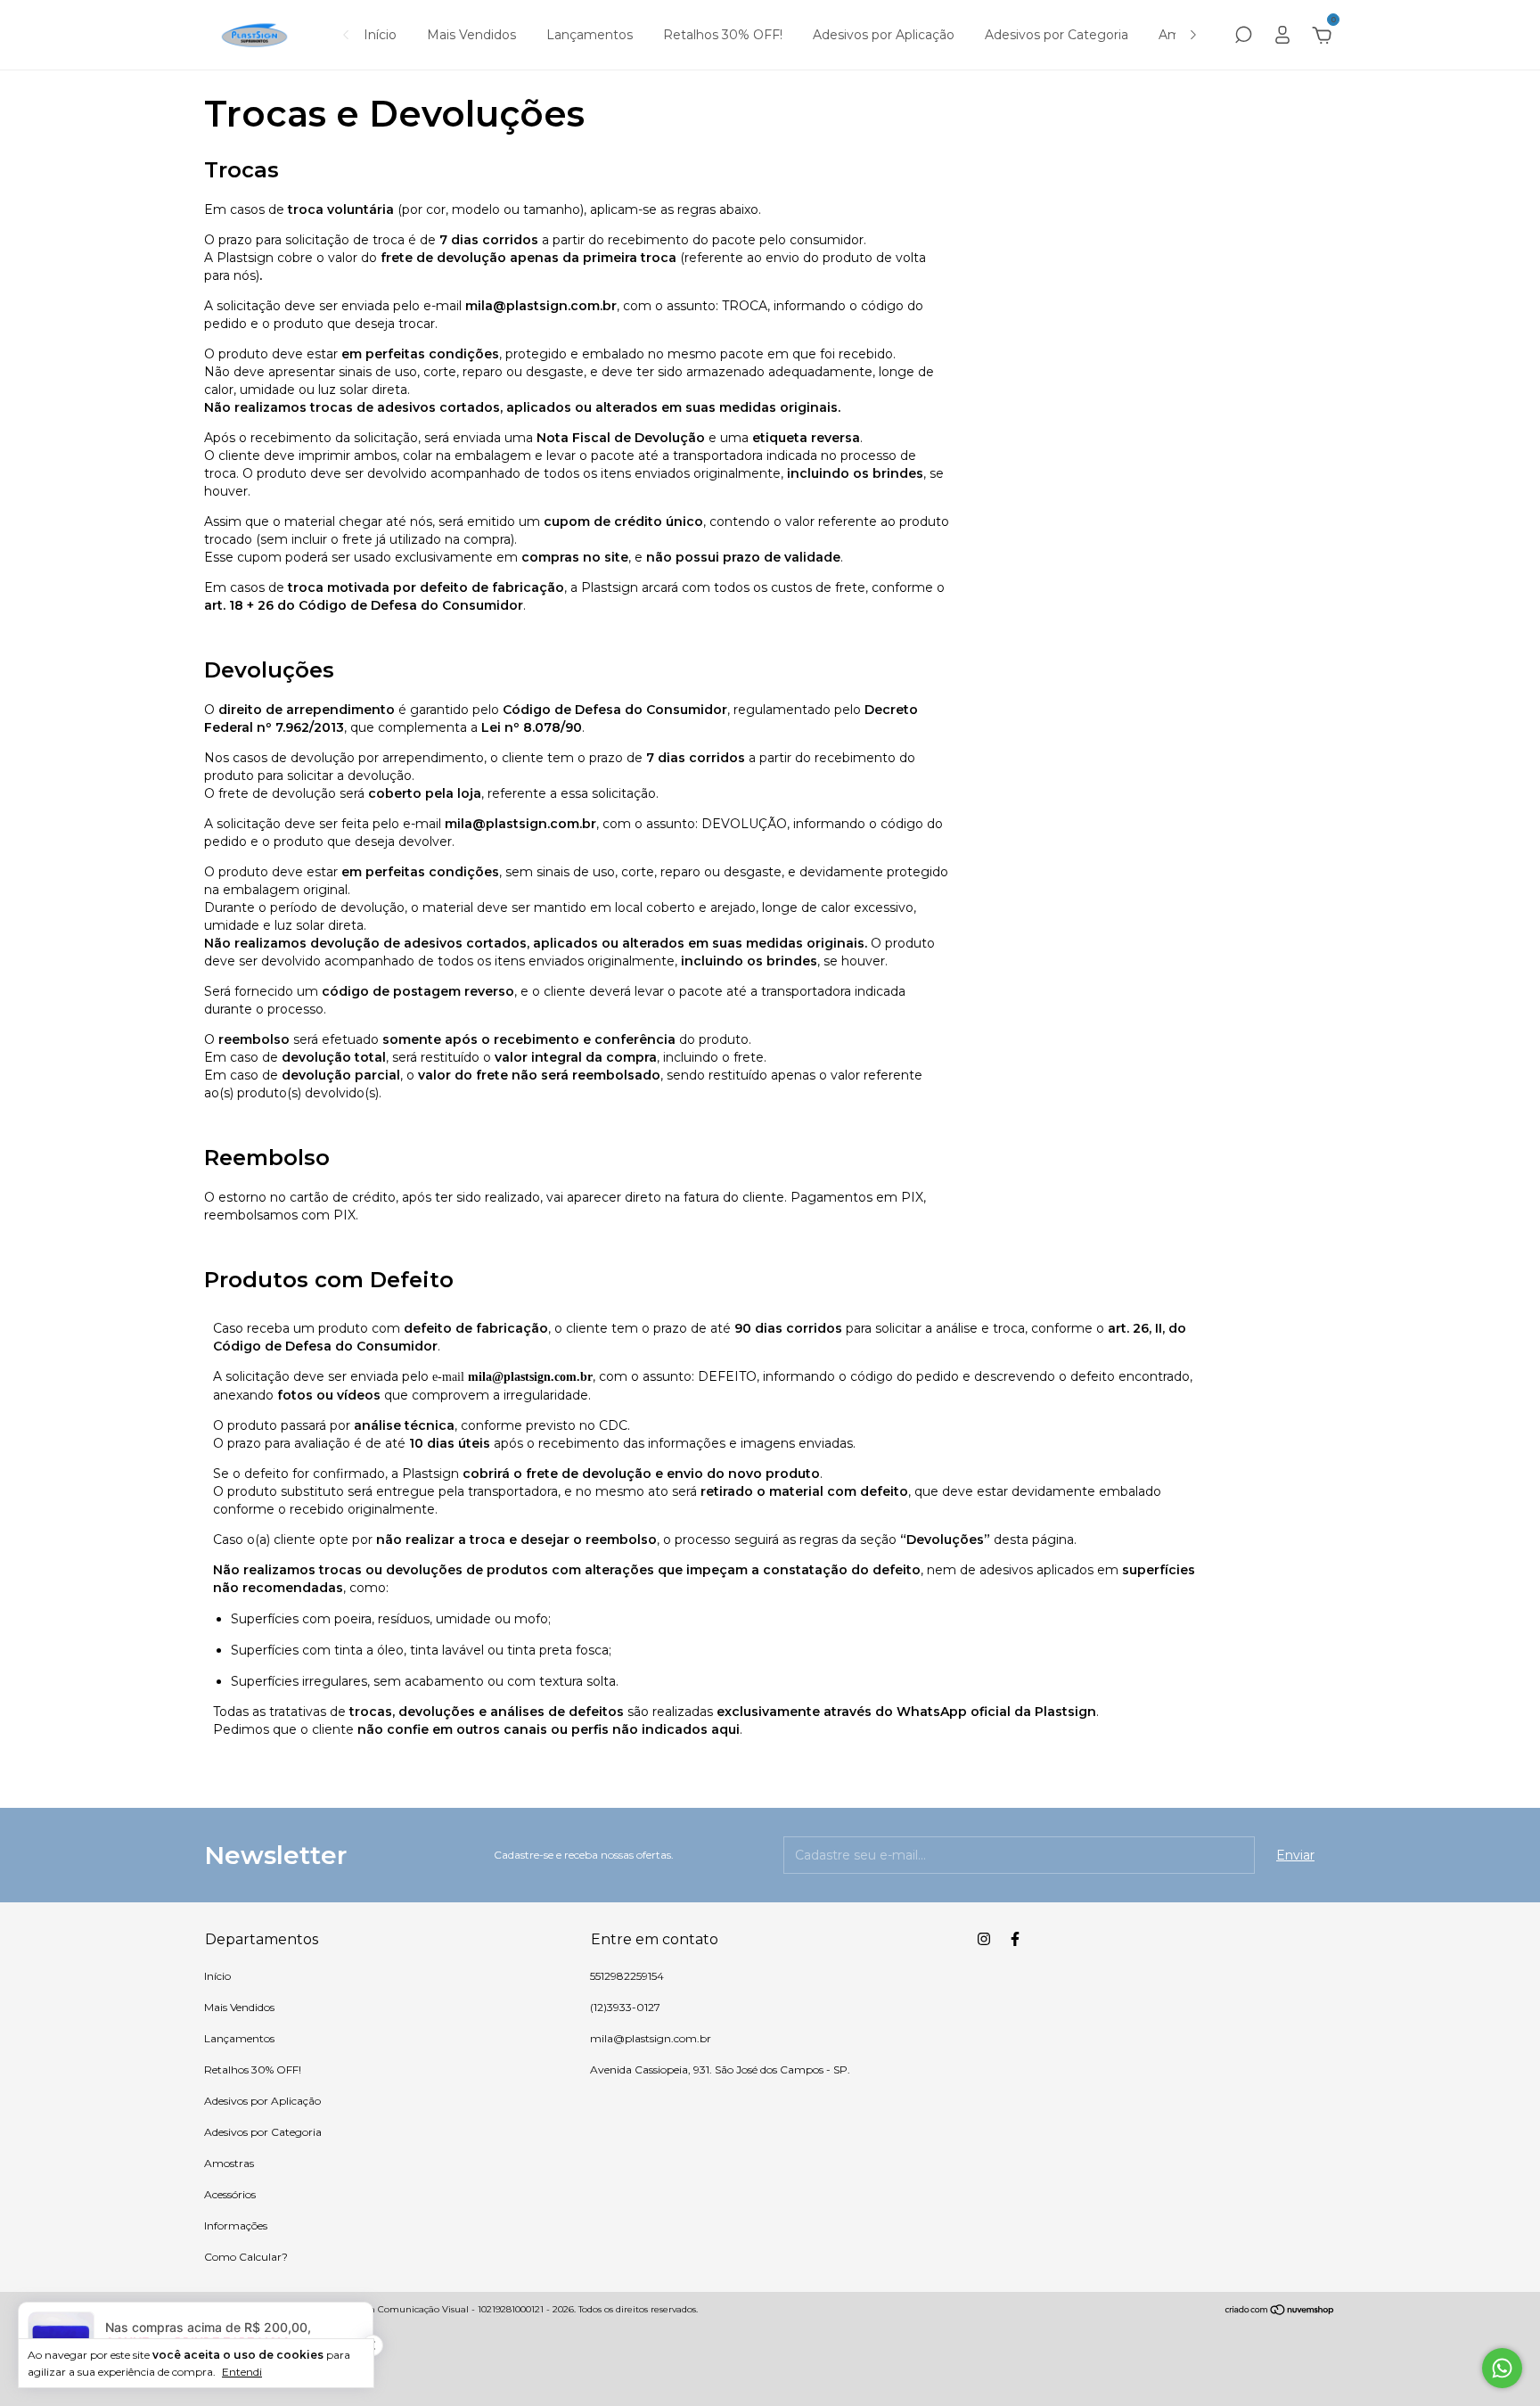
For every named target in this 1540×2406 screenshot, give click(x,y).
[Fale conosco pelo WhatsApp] (1502, 2368)
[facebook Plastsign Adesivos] (1015, 1939)
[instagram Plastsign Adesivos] (984, 1939)
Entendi (242, 2372)
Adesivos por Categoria (1057, 35)
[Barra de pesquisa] (1243, 37)
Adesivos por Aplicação (884, 35)
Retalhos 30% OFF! (723, 35)
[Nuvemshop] (1280, 2312)
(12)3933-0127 (625, 2007)
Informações (236, 2225)
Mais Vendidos (471, 35)
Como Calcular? (246, 2257)
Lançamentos (590, 35)
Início (380, 35)
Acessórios (230, 2194)
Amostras (229, 2163)
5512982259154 (627, 1976)
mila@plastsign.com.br (651, 2038)
